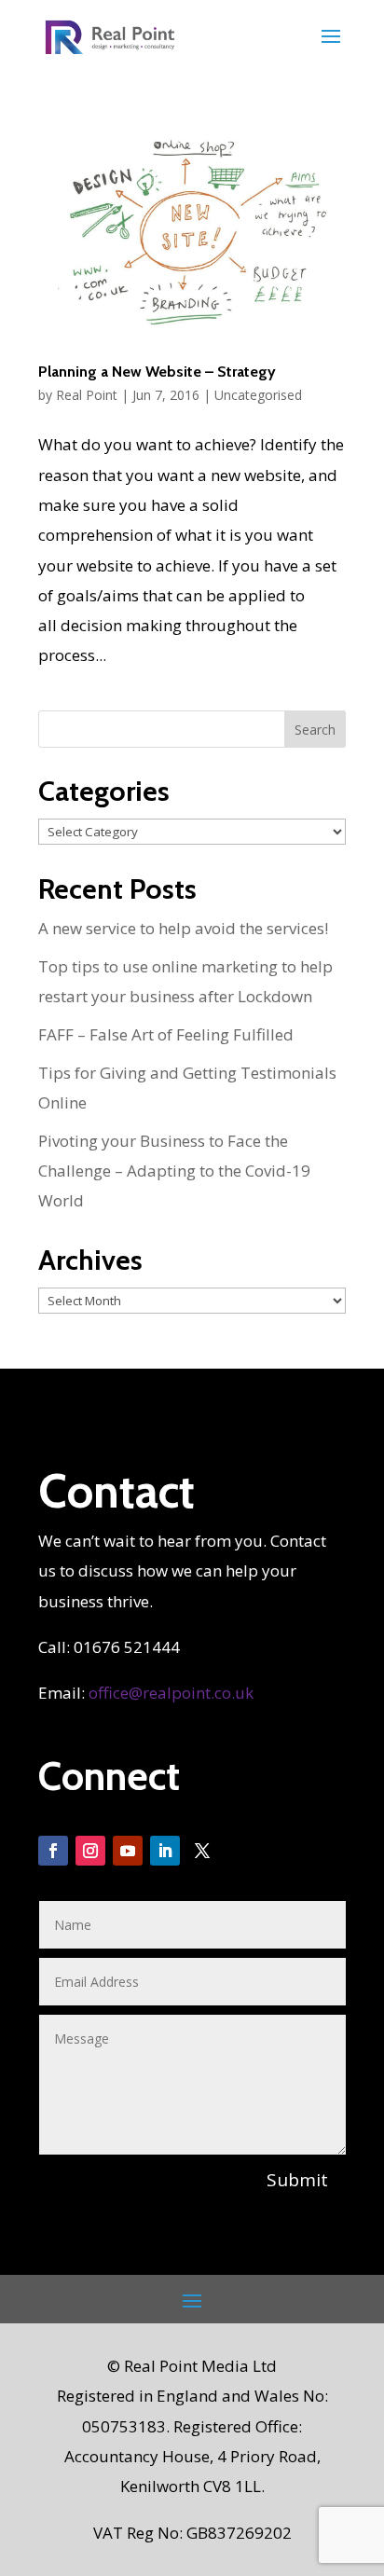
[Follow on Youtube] (128, 1851)
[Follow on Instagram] (90, 1851)
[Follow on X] (202, 1851)
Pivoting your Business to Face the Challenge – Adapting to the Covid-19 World (174, 1171)
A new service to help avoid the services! (183, 928)
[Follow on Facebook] (53, 1851)
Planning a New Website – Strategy (157, 372)
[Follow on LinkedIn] (165, 1851)
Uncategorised (258, 395)
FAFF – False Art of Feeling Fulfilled (166, 1034)
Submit (297, 2180)
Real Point (87, 395)
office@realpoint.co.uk (171, 1693)
